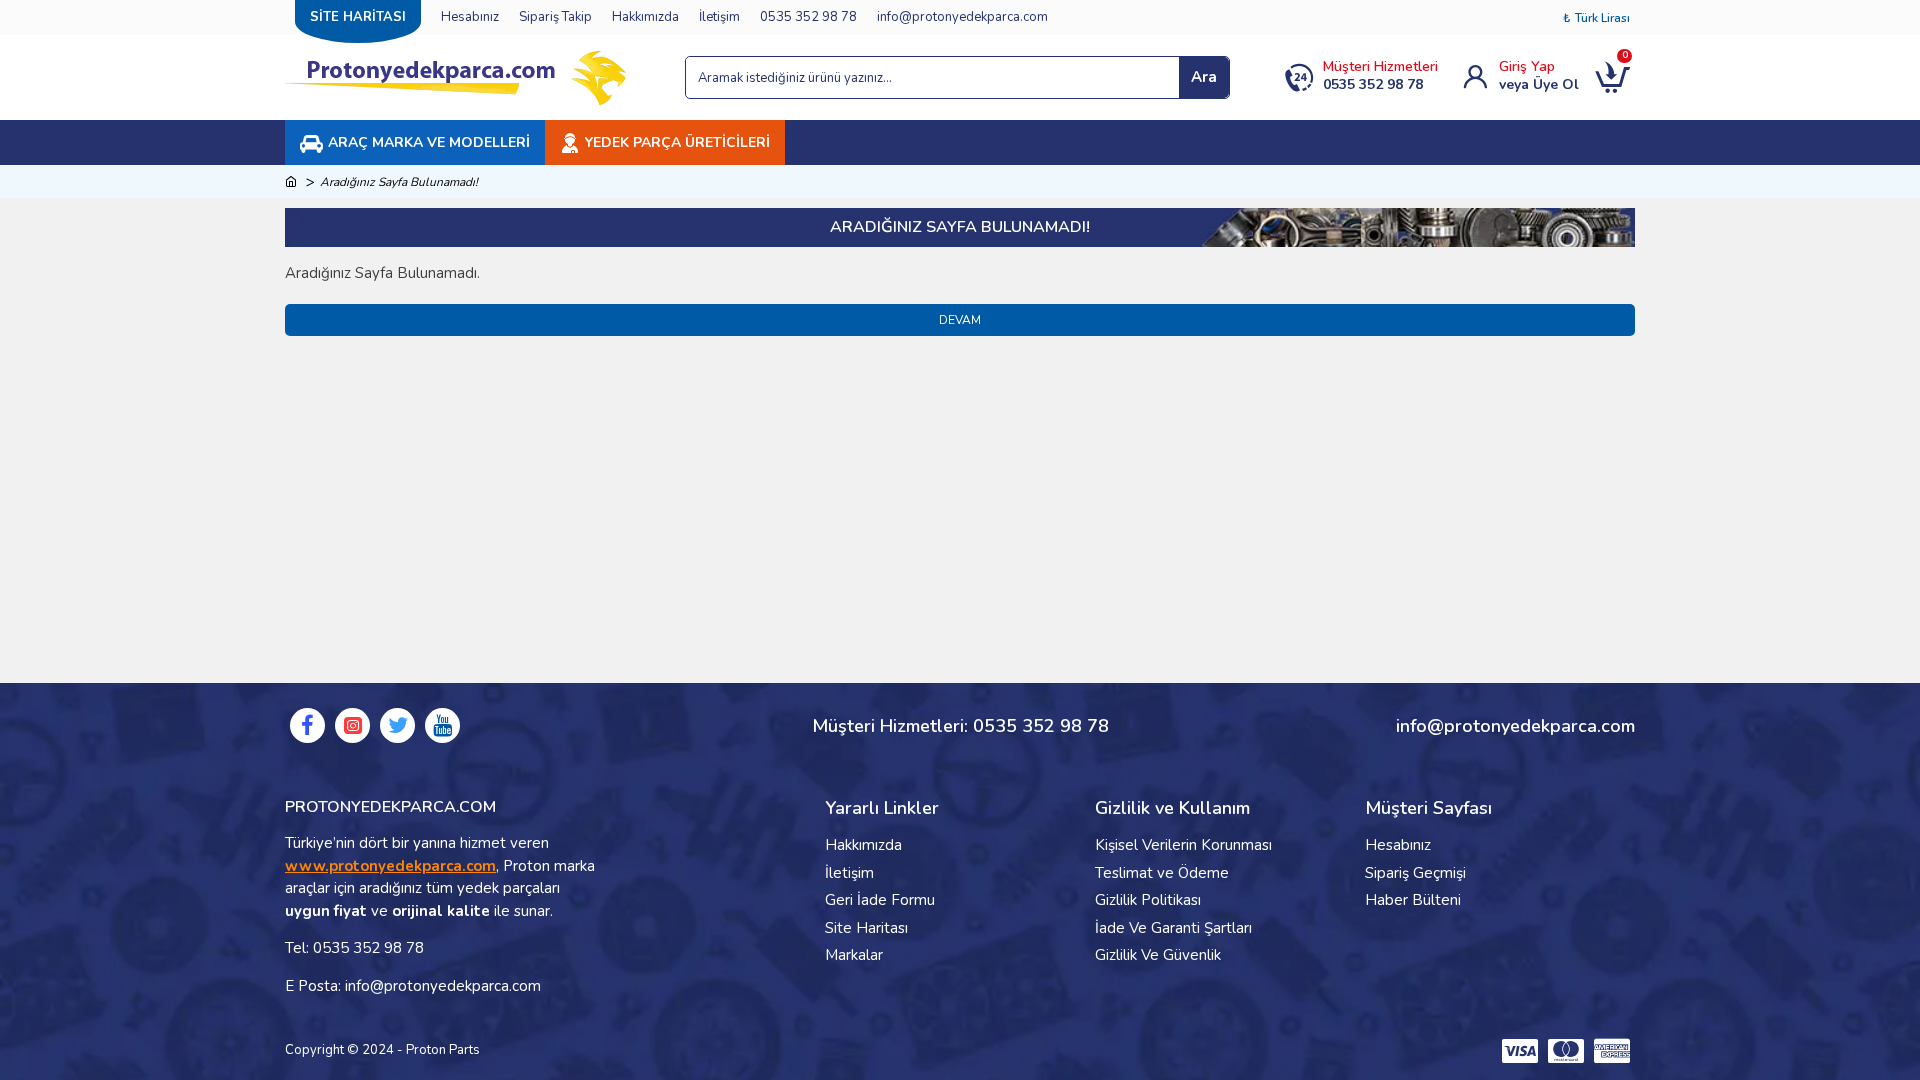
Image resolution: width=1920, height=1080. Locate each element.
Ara (1204, 77)
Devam (960, 320)
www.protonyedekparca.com (390, 866)
